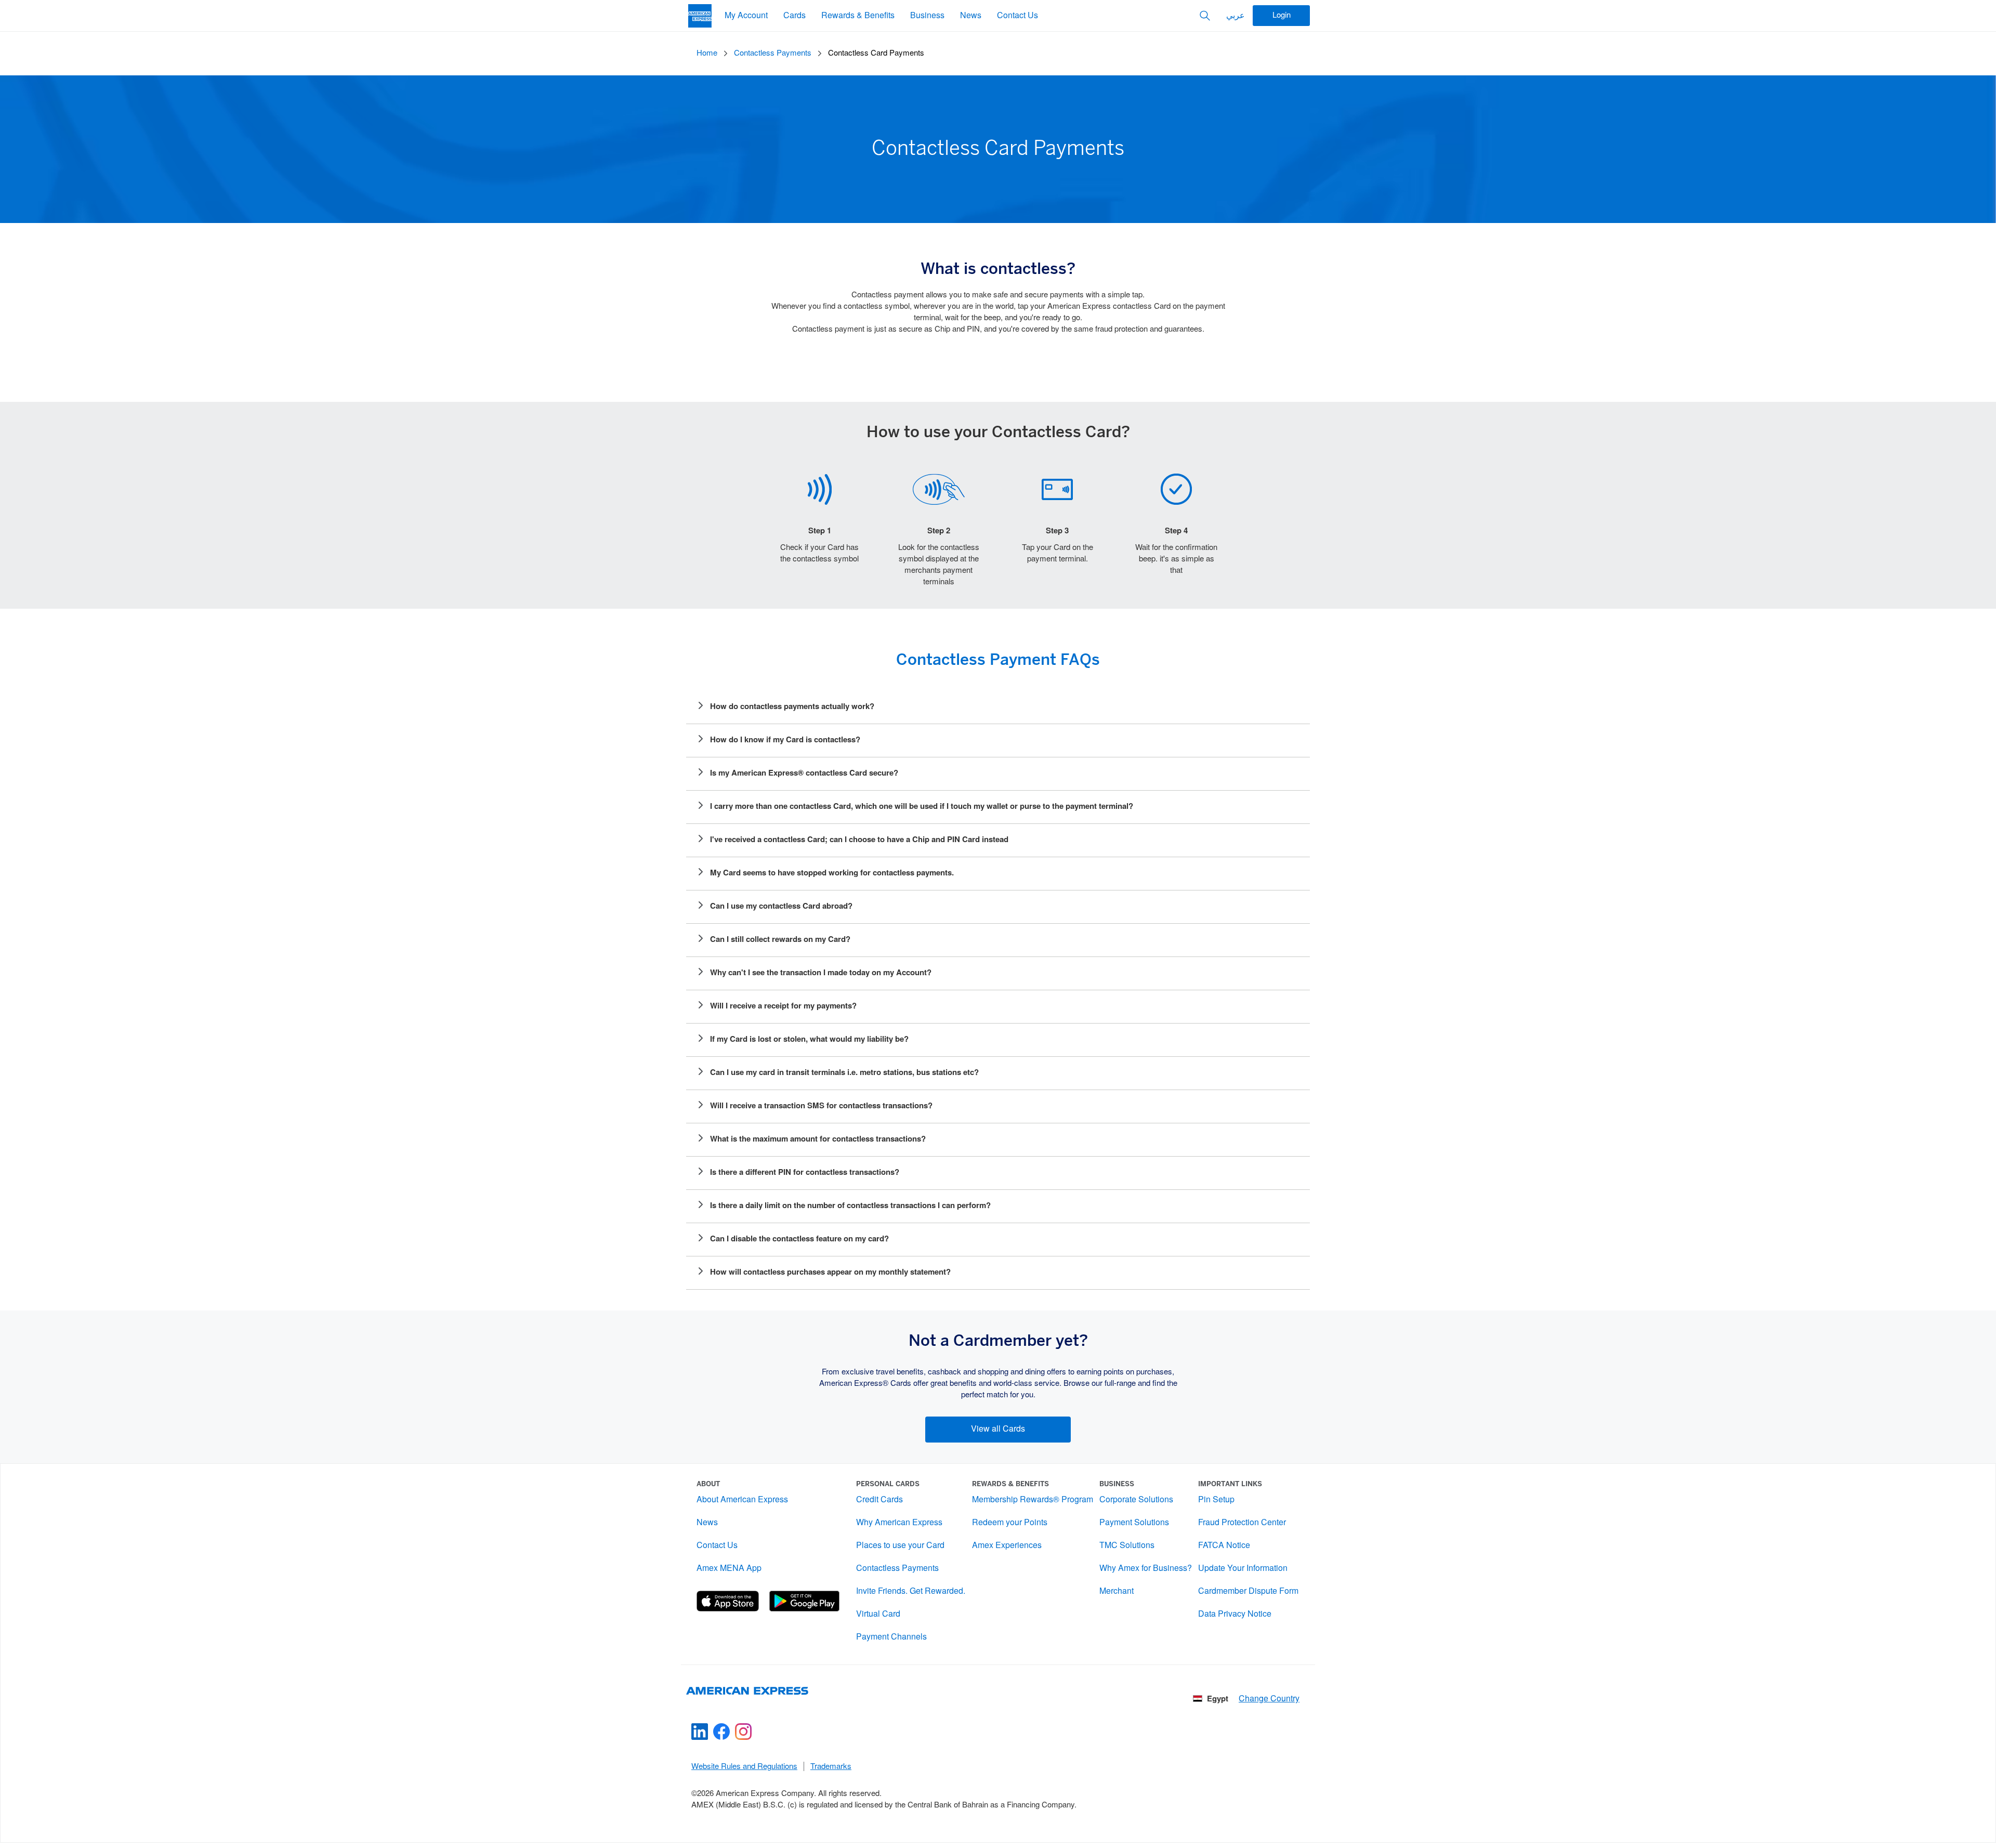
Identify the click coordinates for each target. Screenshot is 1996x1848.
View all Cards (998, 1429)
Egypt (1218, 1699)
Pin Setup (1216, 1500)
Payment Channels (891, 1637)
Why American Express (899, 1523)
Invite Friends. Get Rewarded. (911, 1591)
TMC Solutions (1127, 1546)
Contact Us (1017, 16)
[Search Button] (1205, 16)
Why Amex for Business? (1146, 1569)
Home (707, 54)
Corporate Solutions (1136, 1500)
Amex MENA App (729, 1569)
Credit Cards (879, 1500)
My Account (746, 16)
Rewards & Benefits (858, 16)
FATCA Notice (1224, 1546)
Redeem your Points (1010, 1523)
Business (927, 16)
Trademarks (831, 1767)
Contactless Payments (773, 54)
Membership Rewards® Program (1033, 1500)
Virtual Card (878, 1614)
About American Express (742, 1500)
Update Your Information (1243, 1569)
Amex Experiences (1007, 1546)
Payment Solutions (1134, 1523)
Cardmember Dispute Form (1248, 1591)
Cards (795, 16)
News (971, 16)
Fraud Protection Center (1242, 1523)
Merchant (1117, 1591)
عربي (1236, 16)
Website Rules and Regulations (744, 1767)
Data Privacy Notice (1235, 1614)
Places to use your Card (900, 1546)
